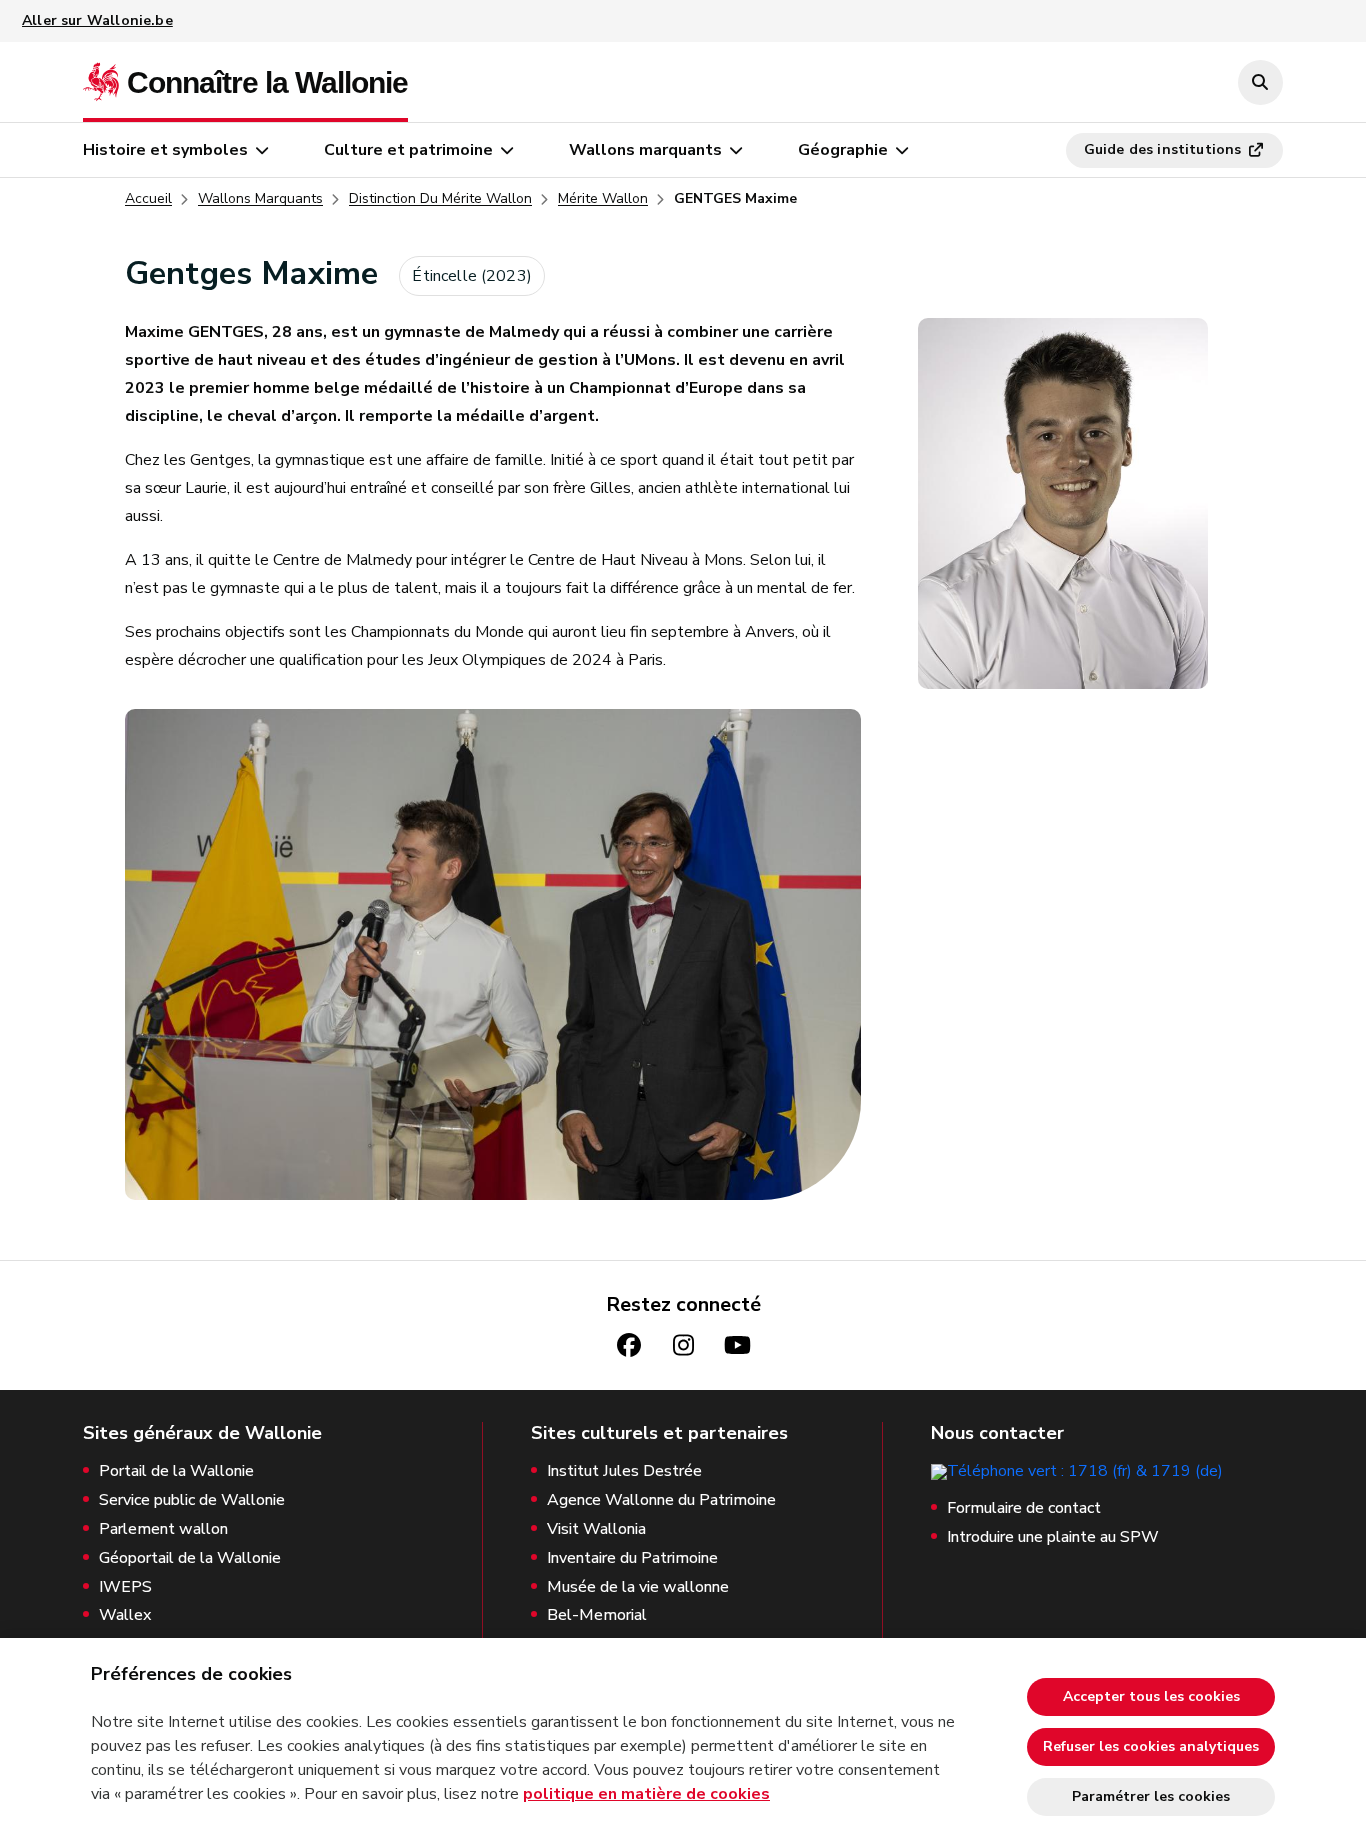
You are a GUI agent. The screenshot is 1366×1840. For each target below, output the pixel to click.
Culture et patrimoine (408, 150)
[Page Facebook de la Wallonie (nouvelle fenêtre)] (629, 1345)
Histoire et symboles (165, 150)
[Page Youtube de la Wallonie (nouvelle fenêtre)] (737, 1345)
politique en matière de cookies (646, 1794)
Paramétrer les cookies (1151, 1796)
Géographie (843, 150)
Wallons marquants (645, 150)
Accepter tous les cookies (1151, 1696)
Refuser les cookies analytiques (1151, 1746)
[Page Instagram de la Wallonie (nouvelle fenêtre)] (683, 1345)
